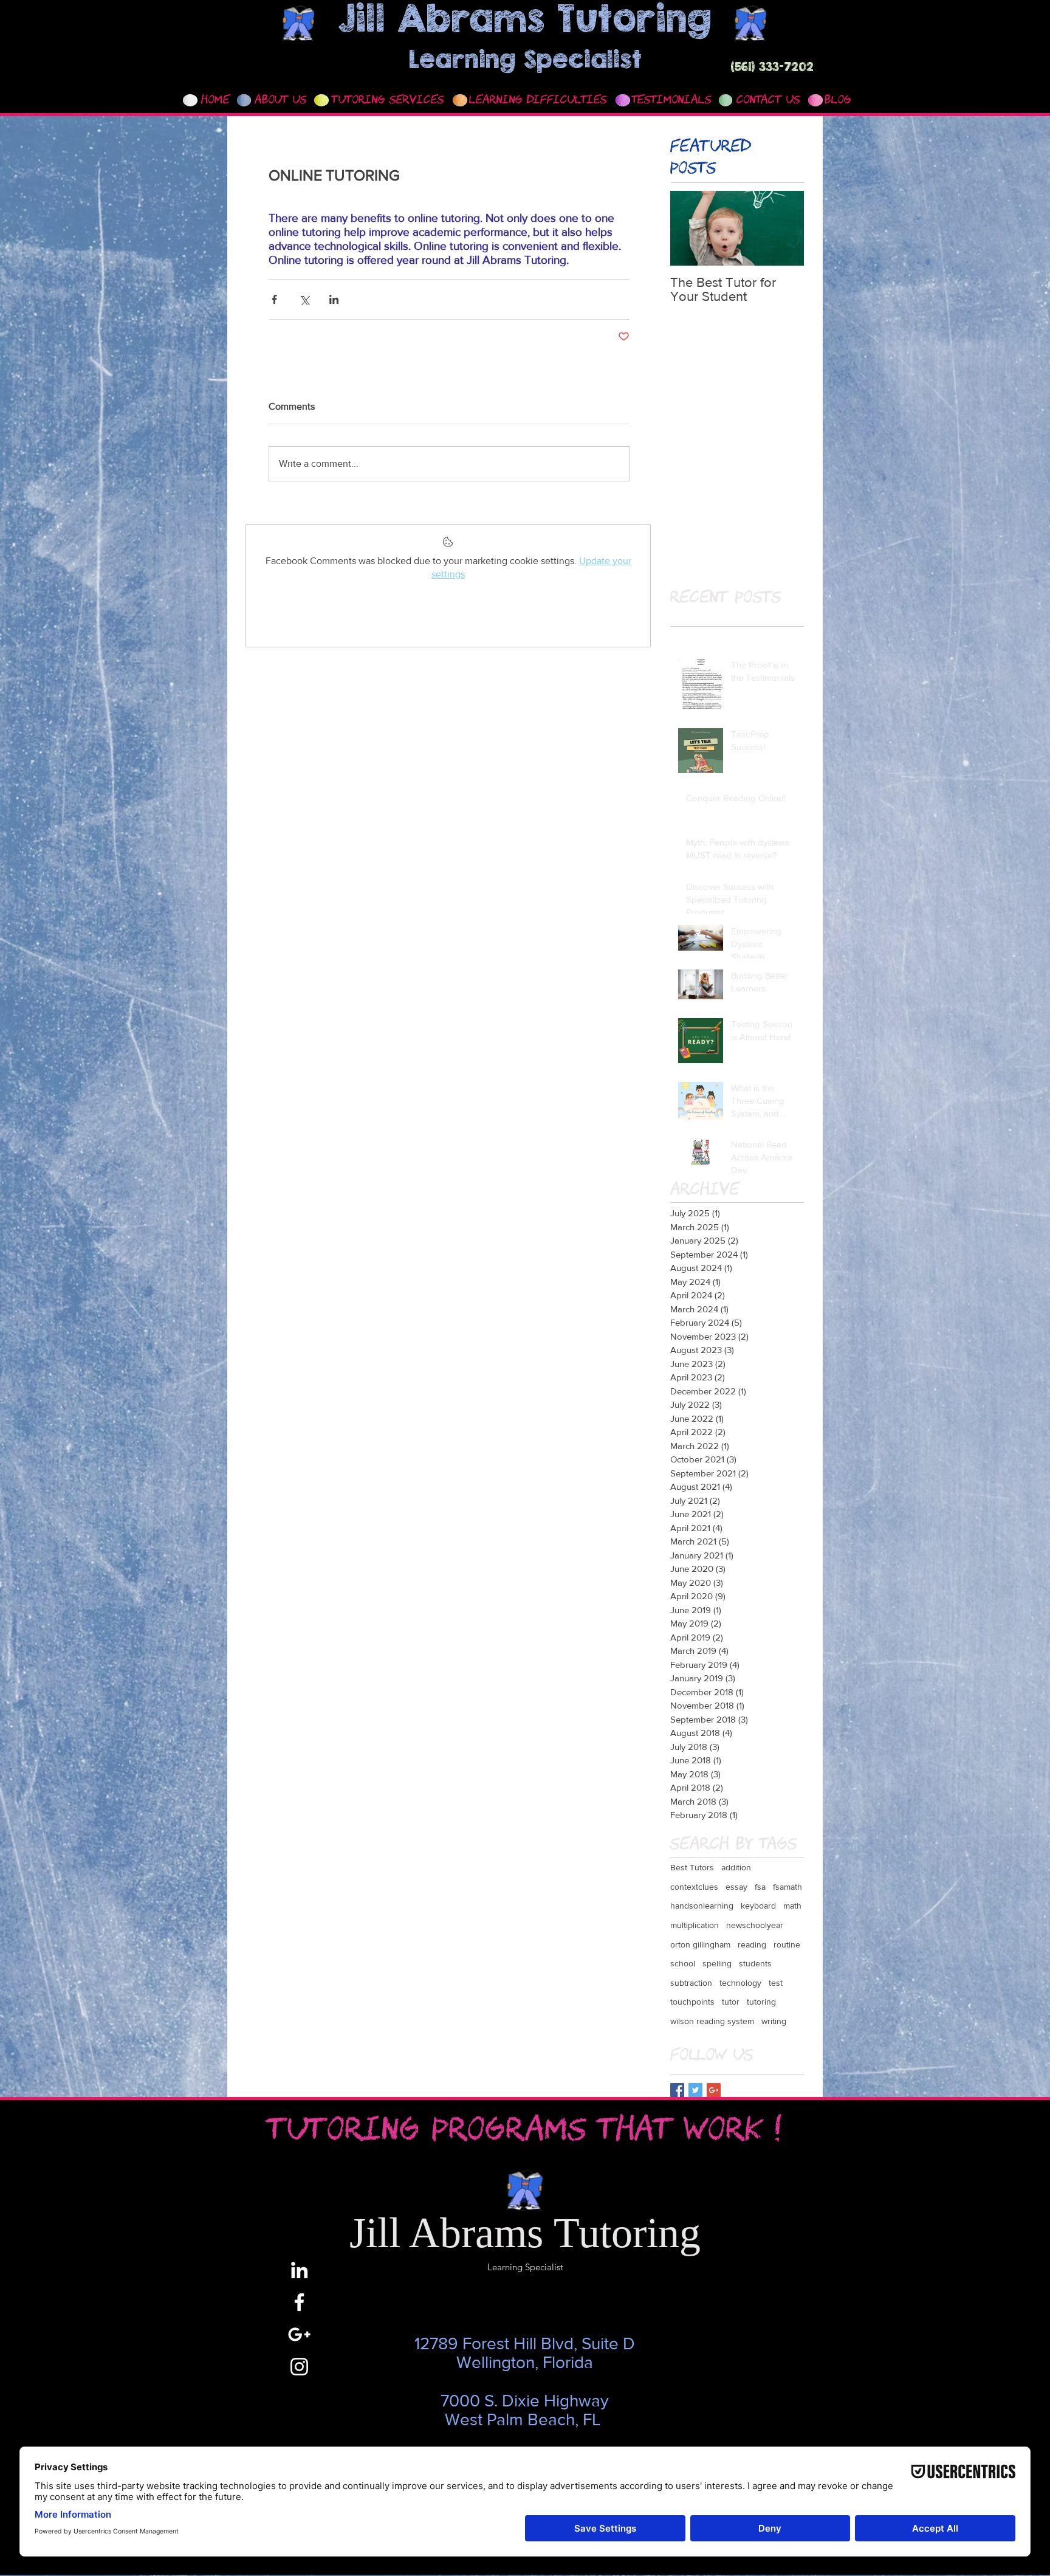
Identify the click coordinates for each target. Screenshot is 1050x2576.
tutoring (761, 2002)
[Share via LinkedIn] (334, 299)
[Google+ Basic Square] (714, 2090)
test (776, 1983)
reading (752, 1944)
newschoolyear (755, 1925)
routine (787, 1944)
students (755, 1963)
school (683, 1963)
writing (774, 2021)
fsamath (787, 1887)
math (792, 1906)
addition (736, 1867)
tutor (731, 2002)
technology (740, 1983)
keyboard (758, 1906)
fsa (760, 1887)
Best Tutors (692, 1867)
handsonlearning (702, 1906)
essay (736, 1887)
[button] (388, 101)
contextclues (694, 1887)
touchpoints (692, 2002)
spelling (717, 1963)
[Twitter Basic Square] (695, 2090)
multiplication (695, 1925)
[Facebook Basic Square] (677, 2090)
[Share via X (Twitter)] (304, 299)
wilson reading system (712, 2021)
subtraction (691, 1983)
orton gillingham (700, 1944)
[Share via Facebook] (274, 299)
